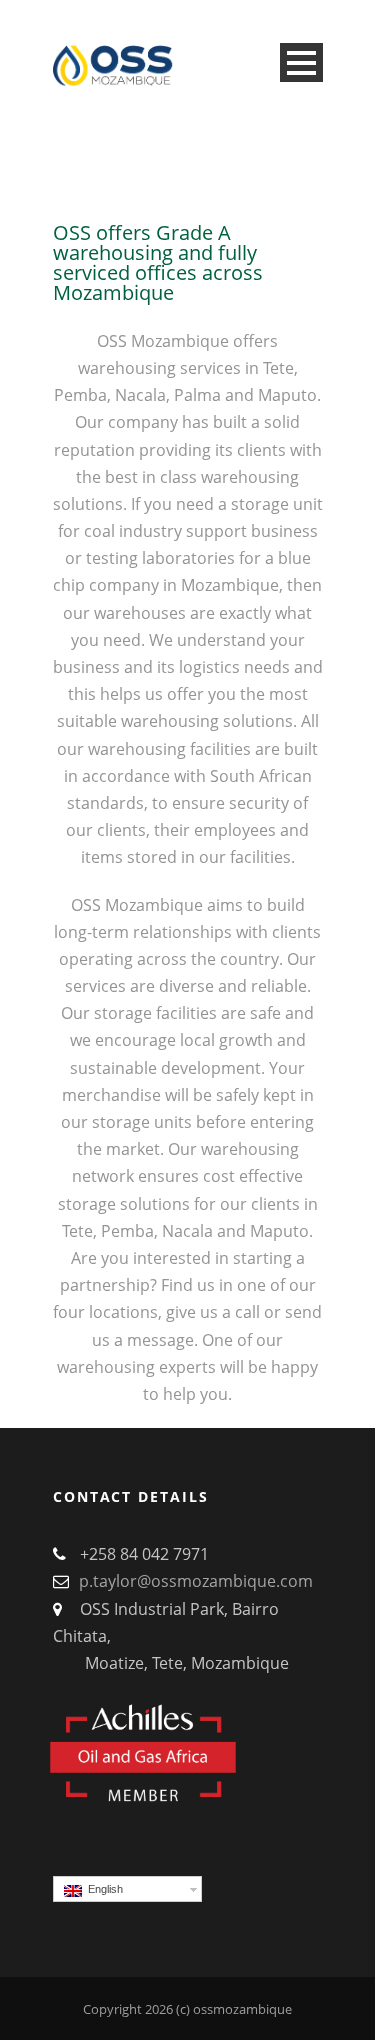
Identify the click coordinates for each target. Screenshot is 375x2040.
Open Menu (301, 62)
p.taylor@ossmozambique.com (196, 1581)
